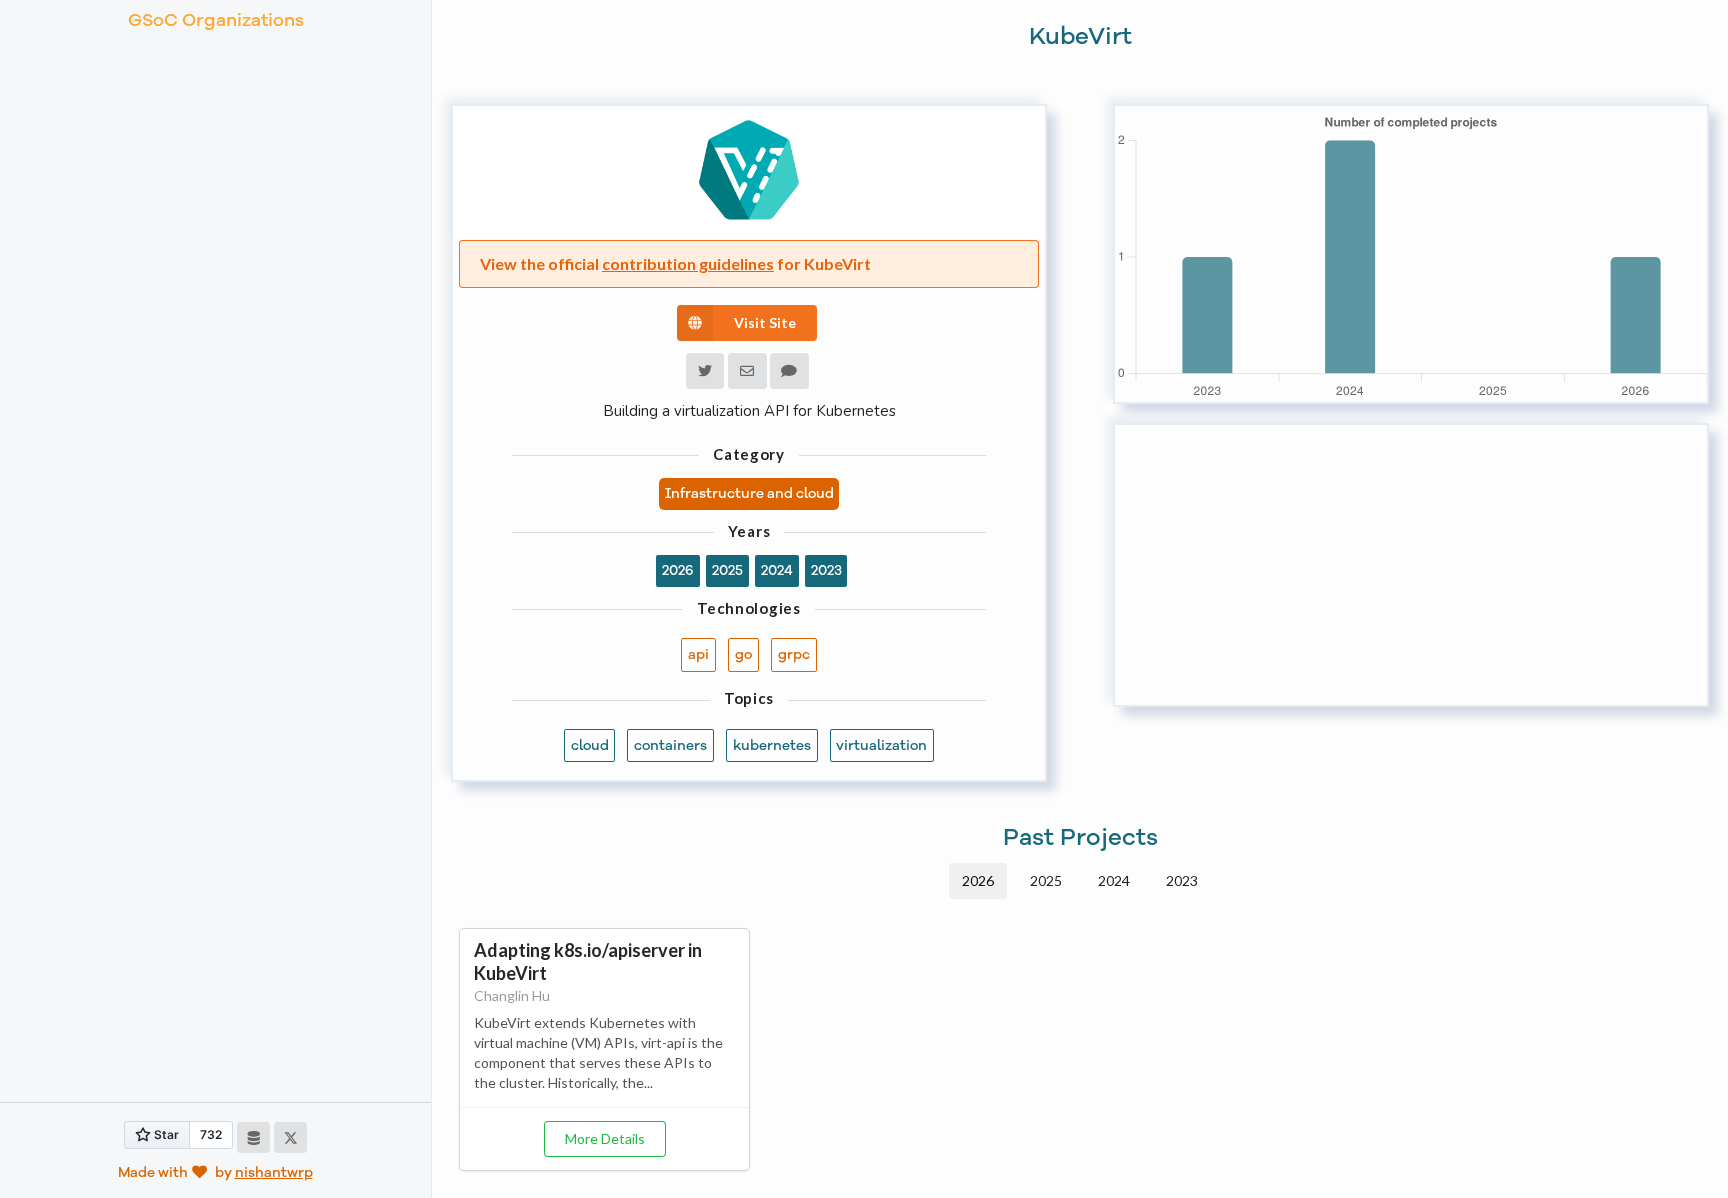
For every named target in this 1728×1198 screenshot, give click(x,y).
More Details (605, 1138)
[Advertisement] (1411, 565)
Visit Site (765, 322)
